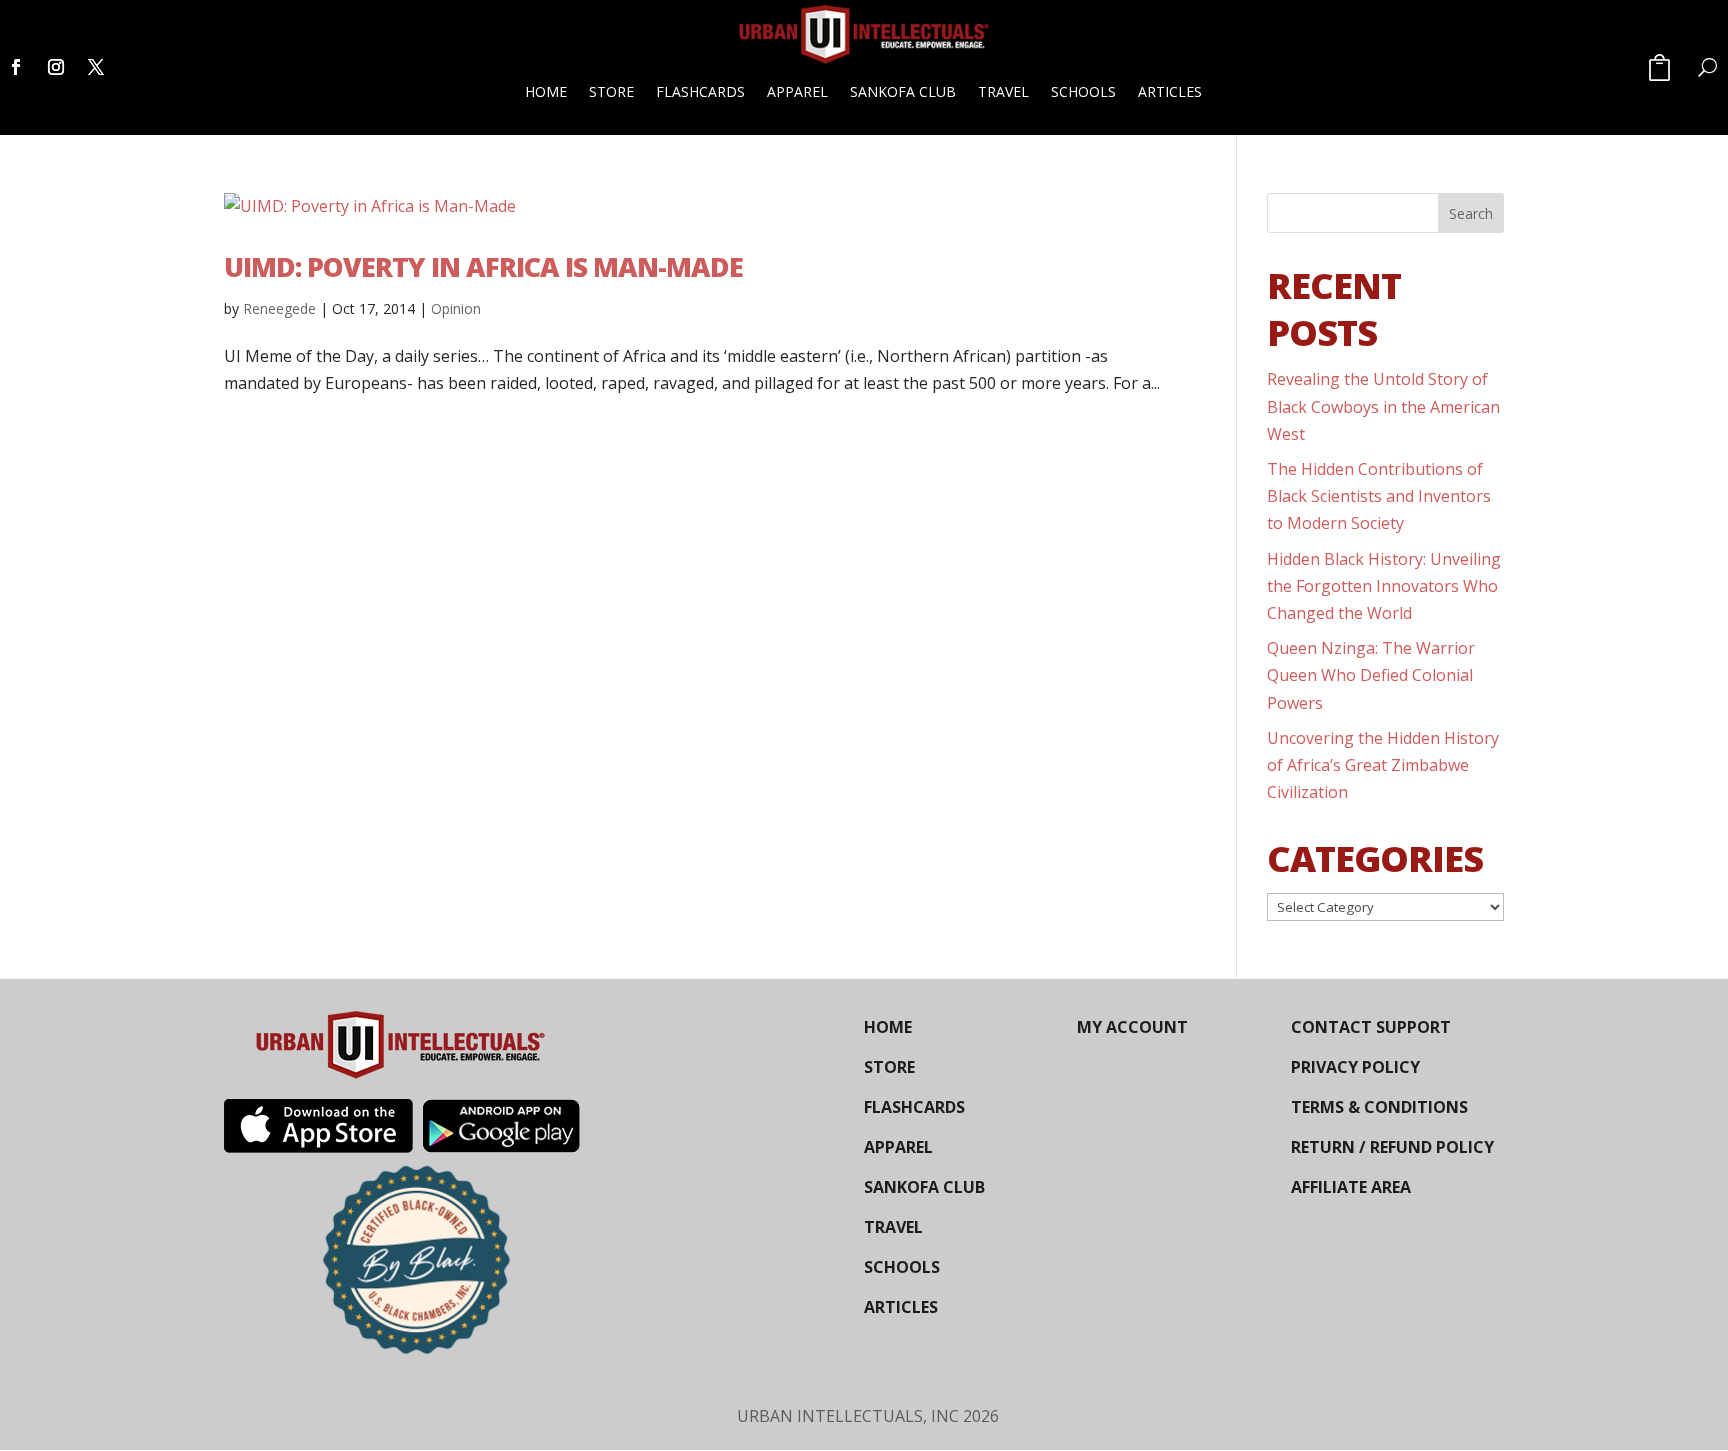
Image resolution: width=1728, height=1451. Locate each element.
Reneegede (279, 308)
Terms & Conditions (1379, 1107)
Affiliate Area (1351, 1187)
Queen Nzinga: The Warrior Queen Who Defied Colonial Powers (1371, 675)
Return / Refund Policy (1392, 1147)
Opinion (456, 308)
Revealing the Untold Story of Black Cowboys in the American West (1383, 406)
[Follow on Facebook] (16, 67)
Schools (1083, 91)
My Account (1132, 1027)
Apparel (797, 91)
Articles (1170, 91)
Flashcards (700, 91)
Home (546, 91)
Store (611, 91)
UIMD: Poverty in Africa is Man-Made (483, 266)
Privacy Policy (1355, 1067)
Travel (1003, 91)
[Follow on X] (96, 67)
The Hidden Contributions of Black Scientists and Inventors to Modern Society (1379, 496)
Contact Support (1371, 1027)
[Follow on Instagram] (56, 67)
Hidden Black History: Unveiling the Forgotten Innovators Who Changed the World (1384, 586)
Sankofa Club (903, 91)
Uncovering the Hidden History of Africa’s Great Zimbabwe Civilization (1383, 765)
